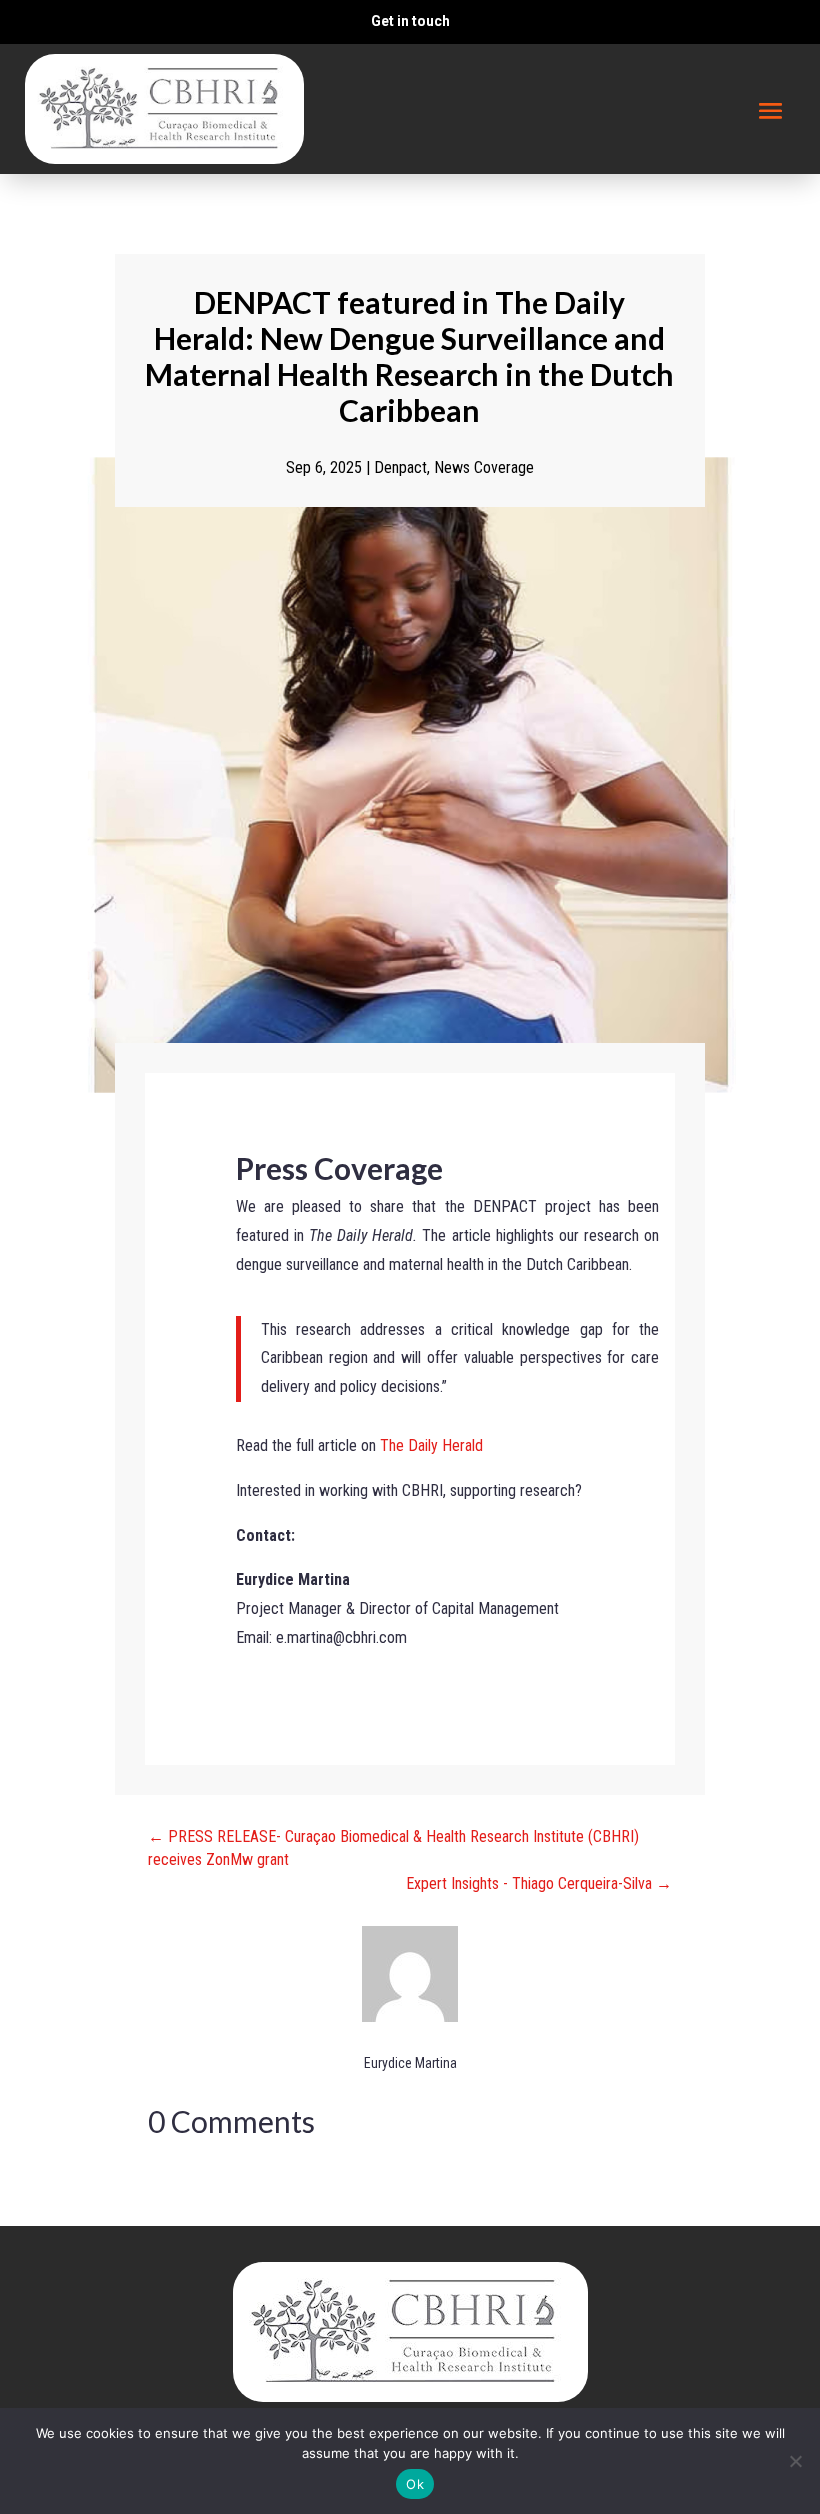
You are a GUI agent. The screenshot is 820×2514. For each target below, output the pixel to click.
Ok (415, 2484)
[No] (795, 2461)
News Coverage (484, 467)
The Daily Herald (433, 1445)
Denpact (400, 467)
